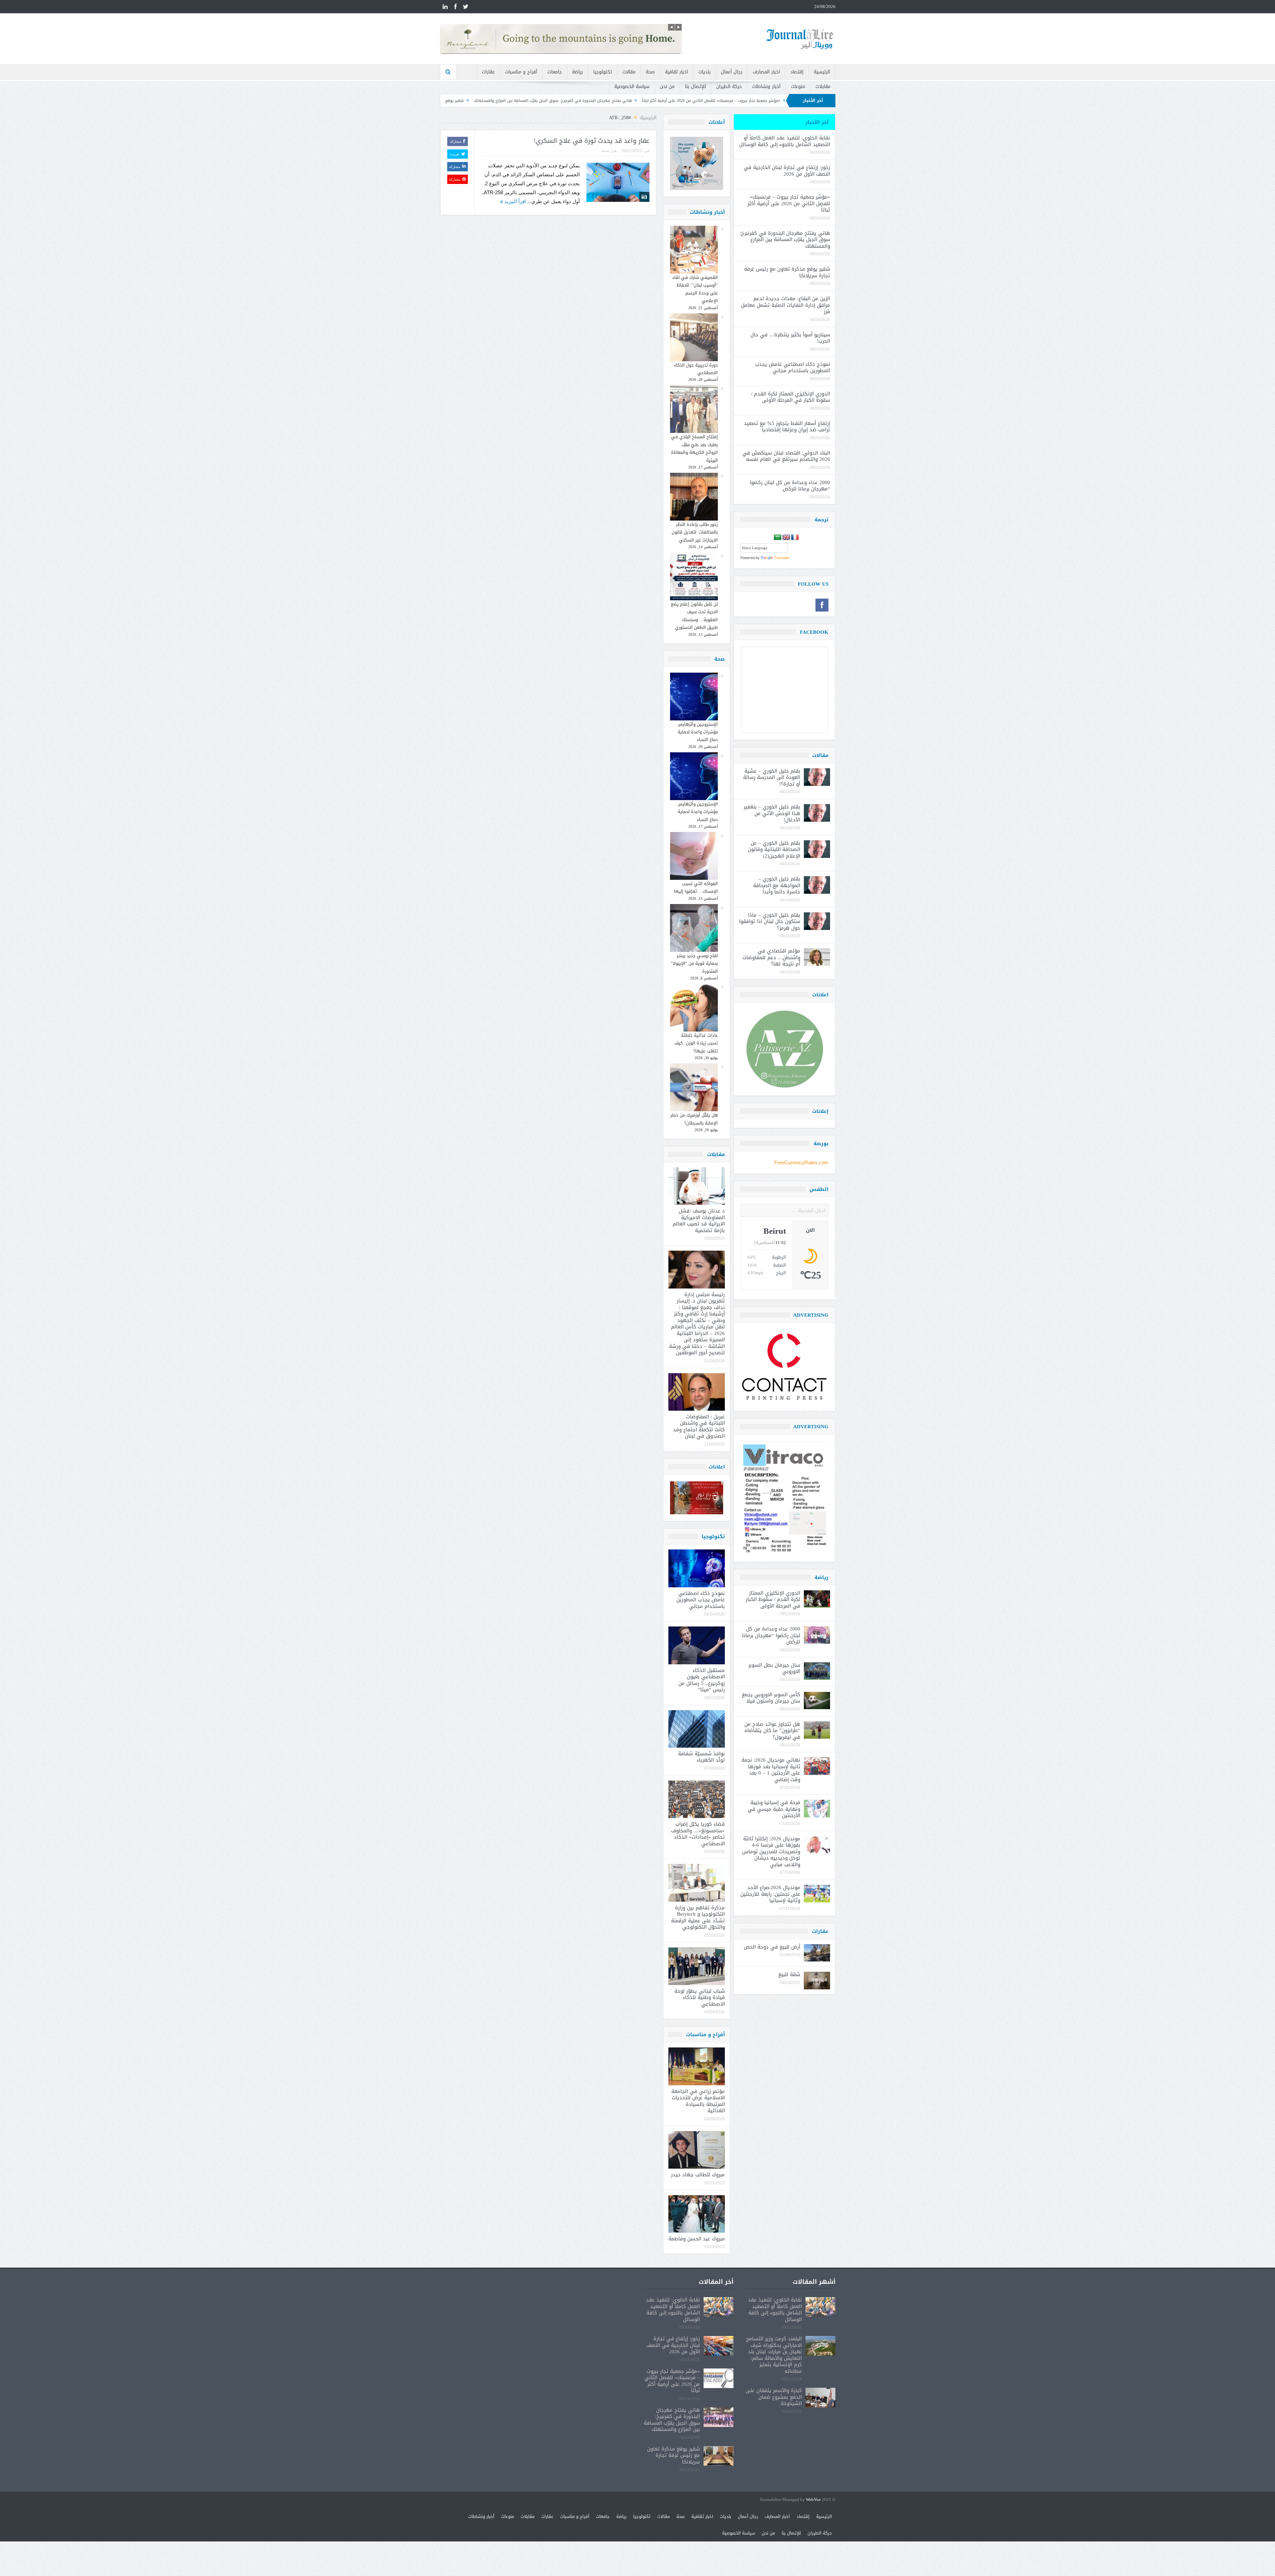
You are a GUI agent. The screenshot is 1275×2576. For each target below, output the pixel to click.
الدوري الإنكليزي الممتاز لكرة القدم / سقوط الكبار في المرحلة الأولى (791, 397)
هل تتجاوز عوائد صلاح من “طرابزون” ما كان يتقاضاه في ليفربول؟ (772, 1731)
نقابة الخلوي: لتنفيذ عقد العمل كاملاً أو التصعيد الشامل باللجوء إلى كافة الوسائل (785, 141)
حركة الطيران (729, 86)
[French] (795, 538)
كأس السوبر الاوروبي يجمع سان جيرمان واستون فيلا (771, 1698)
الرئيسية (822, 72)
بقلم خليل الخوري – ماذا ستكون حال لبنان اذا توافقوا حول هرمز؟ (770, 921)
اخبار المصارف (766, 72)
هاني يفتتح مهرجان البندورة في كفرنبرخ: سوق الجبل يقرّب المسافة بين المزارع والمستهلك (785, 240)
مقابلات (823, 86)
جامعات (555, 72)
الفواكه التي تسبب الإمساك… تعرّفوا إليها (696, 887)
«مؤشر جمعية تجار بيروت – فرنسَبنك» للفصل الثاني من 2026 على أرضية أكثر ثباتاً (789, 203)
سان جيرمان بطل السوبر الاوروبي (774, 1668)
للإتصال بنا (695, 86)
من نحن (667, 86)
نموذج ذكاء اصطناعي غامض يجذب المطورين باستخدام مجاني (701, 1600)
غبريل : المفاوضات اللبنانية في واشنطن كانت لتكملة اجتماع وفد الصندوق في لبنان (699, 1426)
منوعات (798, 86)
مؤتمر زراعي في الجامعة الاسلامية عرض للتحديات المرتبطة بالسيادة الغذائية (698, 2101)
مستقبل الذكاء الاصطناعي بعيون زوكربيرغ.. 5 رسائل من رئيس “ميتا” (702, 1680)
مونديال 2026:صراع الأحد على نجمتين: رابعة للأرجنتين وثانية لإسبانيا (770, 1894)
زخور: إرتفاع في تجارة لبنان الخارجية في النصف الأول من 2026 (787, 171)
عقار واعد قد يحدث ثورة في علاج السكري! (592, 141)
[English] (786, 538)
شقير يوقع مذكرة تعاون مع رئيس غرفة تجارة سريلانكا (675, 101)
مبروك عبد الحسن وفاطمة (697, 2239)
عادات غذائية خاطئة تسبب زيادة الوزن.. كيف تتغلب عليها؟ (696, 1043)
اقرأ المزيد (514, 201)
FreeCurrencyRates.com (801, 1163)
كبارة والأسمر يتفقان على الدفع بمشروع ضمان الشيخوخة (774, 2397)
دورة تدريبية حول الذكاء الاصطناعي (696, 369)
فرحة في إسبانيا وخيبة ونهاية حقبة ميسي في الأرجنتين (774, 1809)
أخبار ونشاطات (766, 86)
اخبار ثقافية (677, 72)
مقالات (629, 72)
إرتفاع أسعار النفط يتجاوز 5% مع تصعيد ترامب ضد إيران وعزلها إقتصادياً (787, 427)
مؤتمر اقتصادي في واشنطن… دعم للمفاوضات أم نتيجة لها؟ (771, 957)
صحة (650, 72)
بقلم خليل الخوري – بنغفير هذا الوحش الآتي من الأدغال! (772, 813)
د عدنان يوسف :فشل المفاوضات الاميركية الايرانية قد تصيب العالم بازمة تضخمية (699, 1221)
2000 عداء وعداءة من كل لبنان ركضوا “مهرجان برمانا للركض (790, 486)
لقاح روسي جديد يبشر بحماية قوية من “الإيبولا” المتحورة (694, 963)
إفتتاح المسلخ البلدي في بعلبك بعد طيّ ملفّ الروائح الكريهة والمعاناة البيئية (694, 448)
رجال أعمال (732, 72)
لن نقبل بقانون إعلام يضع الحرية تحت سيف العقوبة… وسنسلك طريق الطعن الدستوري (694, 616)
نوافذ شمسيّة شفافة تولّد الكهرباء (701, 1757)
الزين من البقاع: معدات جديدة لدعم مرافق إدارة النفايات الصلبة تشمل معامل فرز (550, 101)
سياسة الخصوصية (632, 86)
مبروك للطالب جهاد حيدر (698, 2175)
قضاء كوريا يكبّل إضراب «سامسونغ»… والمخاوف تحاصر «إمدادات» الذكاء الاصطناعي (698, 1834)
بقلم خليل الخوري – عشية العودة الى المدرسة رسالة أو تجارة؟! (772, 777)
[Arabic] (778, 538)
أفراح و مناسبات (521, 72)
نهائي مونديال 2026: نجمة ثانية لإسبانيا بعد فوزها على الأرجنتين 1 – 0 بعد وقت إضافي (771, 1770)
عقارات (488, 72)
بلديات (704, 72)
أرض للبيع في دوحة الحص (772, 1947)
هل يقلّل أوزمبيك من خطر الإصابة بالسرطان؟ (694, 1119)
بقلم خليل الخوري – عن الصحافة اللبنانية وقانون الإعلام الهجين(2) (774, 849)
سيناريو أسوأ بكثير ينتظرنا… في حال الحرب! (790, 338)
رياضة (578, 72)
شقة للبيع (789, 1974)
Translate (782, 558)
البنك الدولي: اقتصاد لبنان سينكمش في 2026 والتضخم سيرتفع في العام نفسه (786, 456)
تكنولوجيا (603, 72)
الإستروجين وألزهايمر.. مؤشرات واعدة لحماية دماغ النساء (697, 732)
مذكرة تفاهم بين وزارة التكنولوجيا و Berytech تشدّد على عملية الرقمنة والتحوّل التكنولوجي (698, 1917)
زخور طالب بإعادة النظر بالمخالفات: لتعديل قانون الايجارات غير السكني (695, 532)
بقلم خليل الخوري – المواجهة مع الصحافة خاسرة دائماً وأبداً (777, 885)
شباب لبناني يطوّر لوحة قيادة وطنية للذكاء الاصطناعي (700, 1997)
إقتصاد (797, 72)
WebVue (813, 2500)
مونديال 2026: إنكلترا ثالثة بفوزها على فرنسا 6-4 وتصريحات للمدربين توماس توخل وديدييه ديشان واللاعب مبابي (771, 1852)
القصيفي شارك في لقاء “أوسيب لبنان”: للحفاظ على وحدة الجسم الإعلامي (695, 289)
